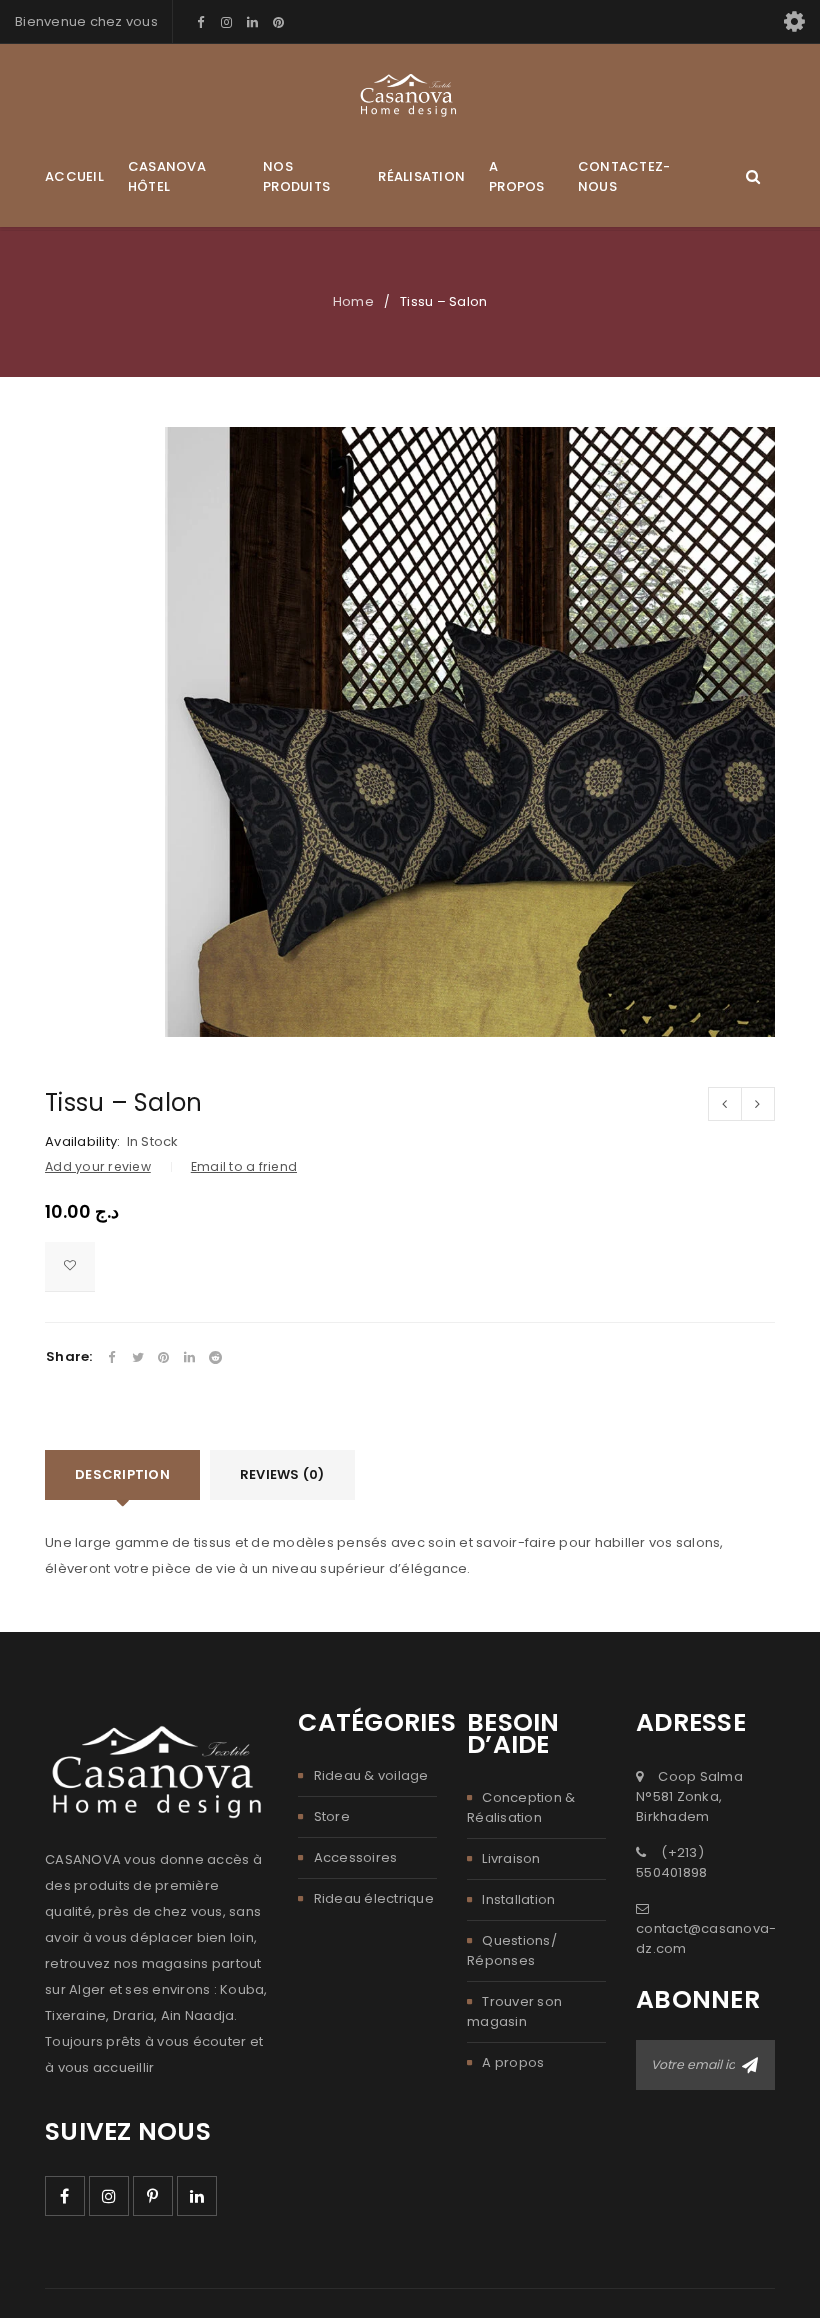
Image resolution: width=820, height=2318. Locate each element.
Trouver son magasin (514, 2011)
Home (353, 301)
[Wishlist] (70, 1267)
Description (122, 1474)
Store (332, 1816)
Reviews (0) (282, 1474)
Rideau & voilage (371, 1775)
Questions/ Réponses (512, 1950)
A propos (513, 2062)
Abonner (750, 2065)
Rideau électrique (374, 1898)
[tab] (122, 1475)
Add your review (98, 1166)
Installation (518, 1899)
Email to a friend (244, 1166)
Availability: (82, 1142)
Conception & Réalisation (521, 1807)
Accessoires (356, 1857)
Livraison (511, 1858)
